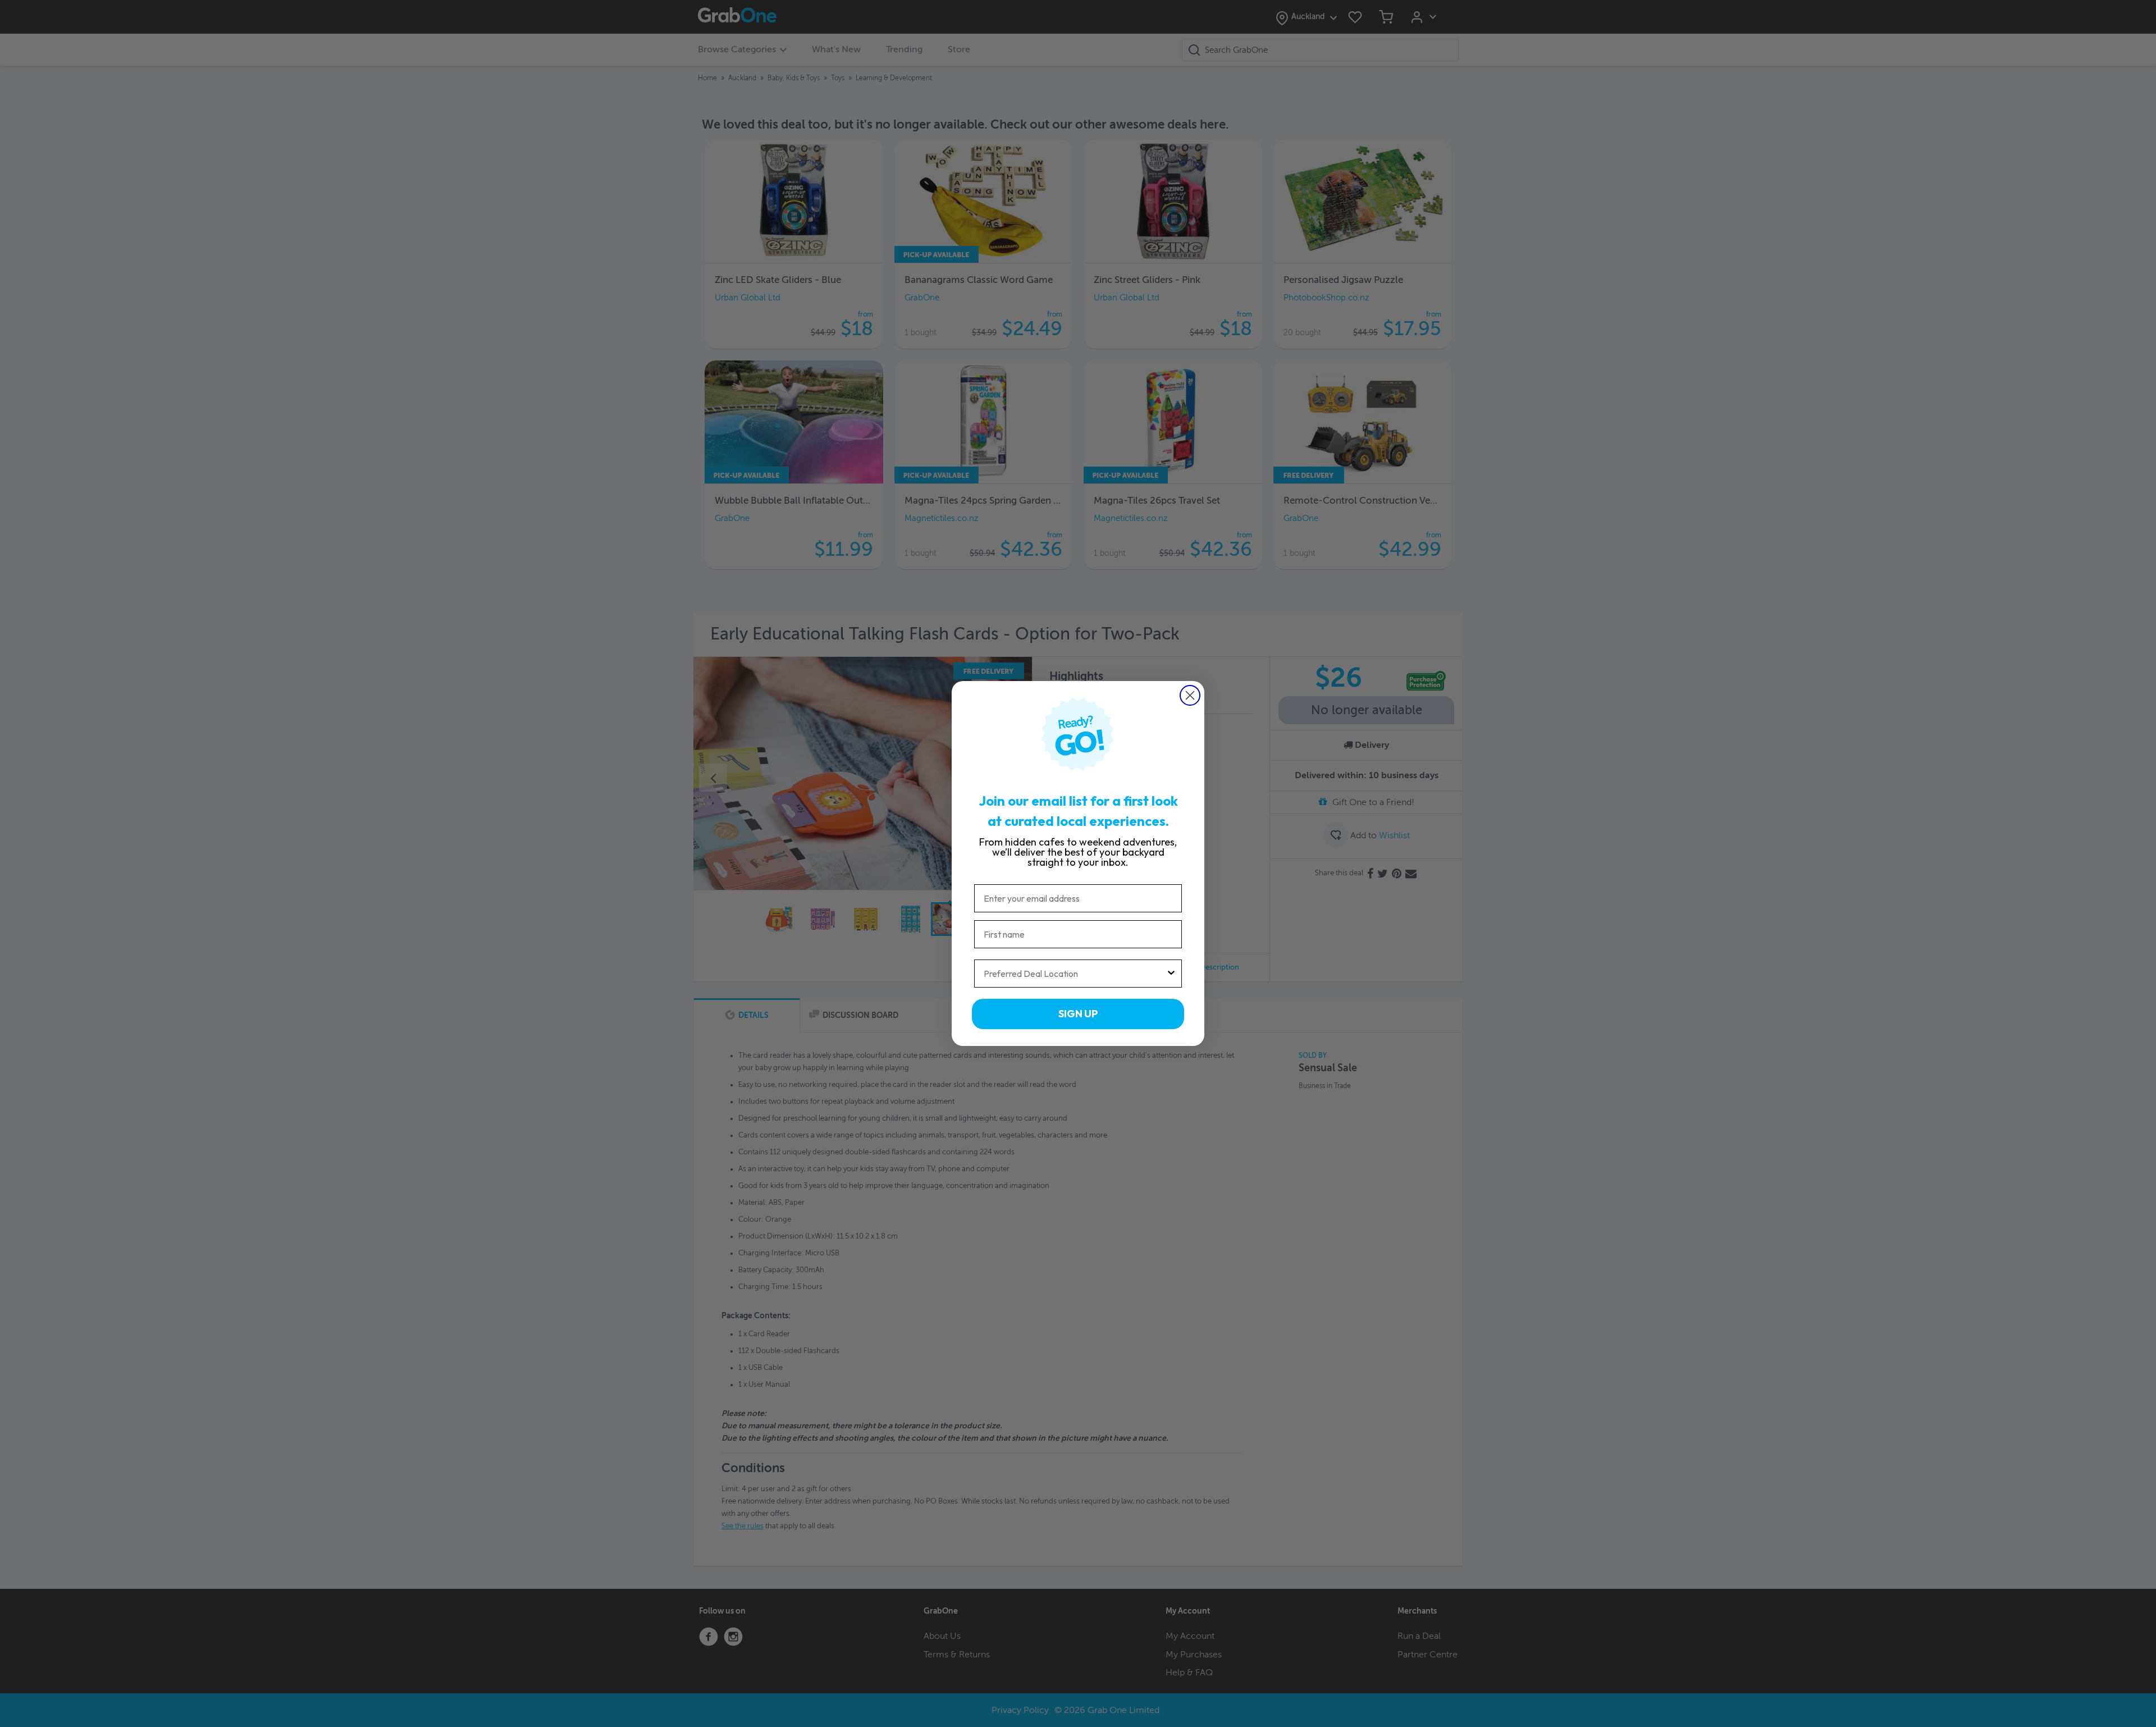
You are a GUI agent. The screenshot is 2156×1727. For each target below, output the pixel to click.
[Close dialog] (1190, 695)
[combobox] (1075, 974)
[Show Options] (1171, 974)
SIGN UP (1078, 1014)
